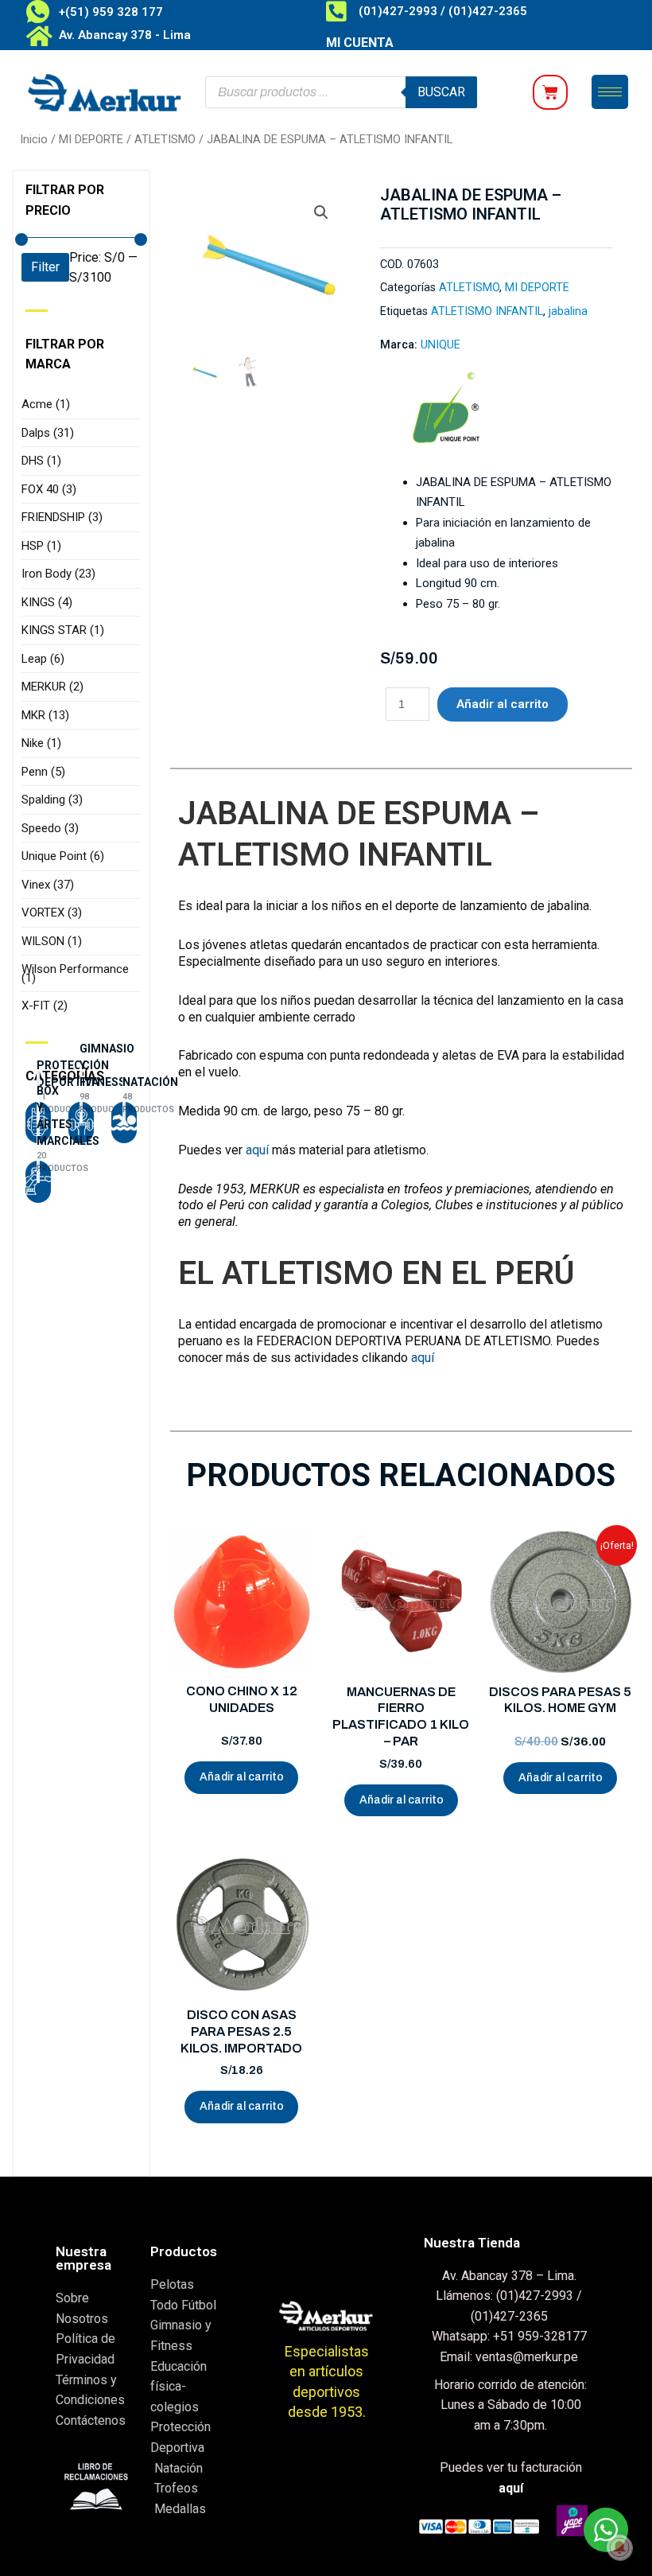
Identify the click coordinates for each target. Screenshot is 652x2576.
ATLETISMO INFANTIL (487, 311)
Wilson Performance (75, 973)
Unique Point (63, 856)
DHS (41, 461)
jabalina (568, 311)
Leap (43, 659)
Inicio (34, 139)
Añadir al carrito (503, 704)
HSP (41, 546)
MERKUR (52, 687)
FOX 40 (49, 489)
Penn (43, 772)
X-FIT (45, 1006)
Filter (45, 267)
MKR (45, 715)
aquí (257, 1150)
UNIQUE (440, 345)
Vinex (48, 885)
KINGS (47, 602)
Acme (46, 404)
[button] (321, 212)
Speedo (50, 828)
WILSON (52, 941)
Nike (41, 743)
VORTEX (52, 912)
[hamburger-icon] (610, 92)
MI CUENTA (360, 43)
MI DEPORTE (91, 139)
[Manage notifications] (619, 2547)
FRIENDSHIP (62, 517)
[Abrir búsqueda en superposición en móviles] (341, 92)
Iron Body (58, 574)
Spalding (52, 800)
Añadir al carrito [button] (242, 1777)
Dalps (48, 433)
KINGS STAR (63, 630)
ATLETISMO (165, 139)
